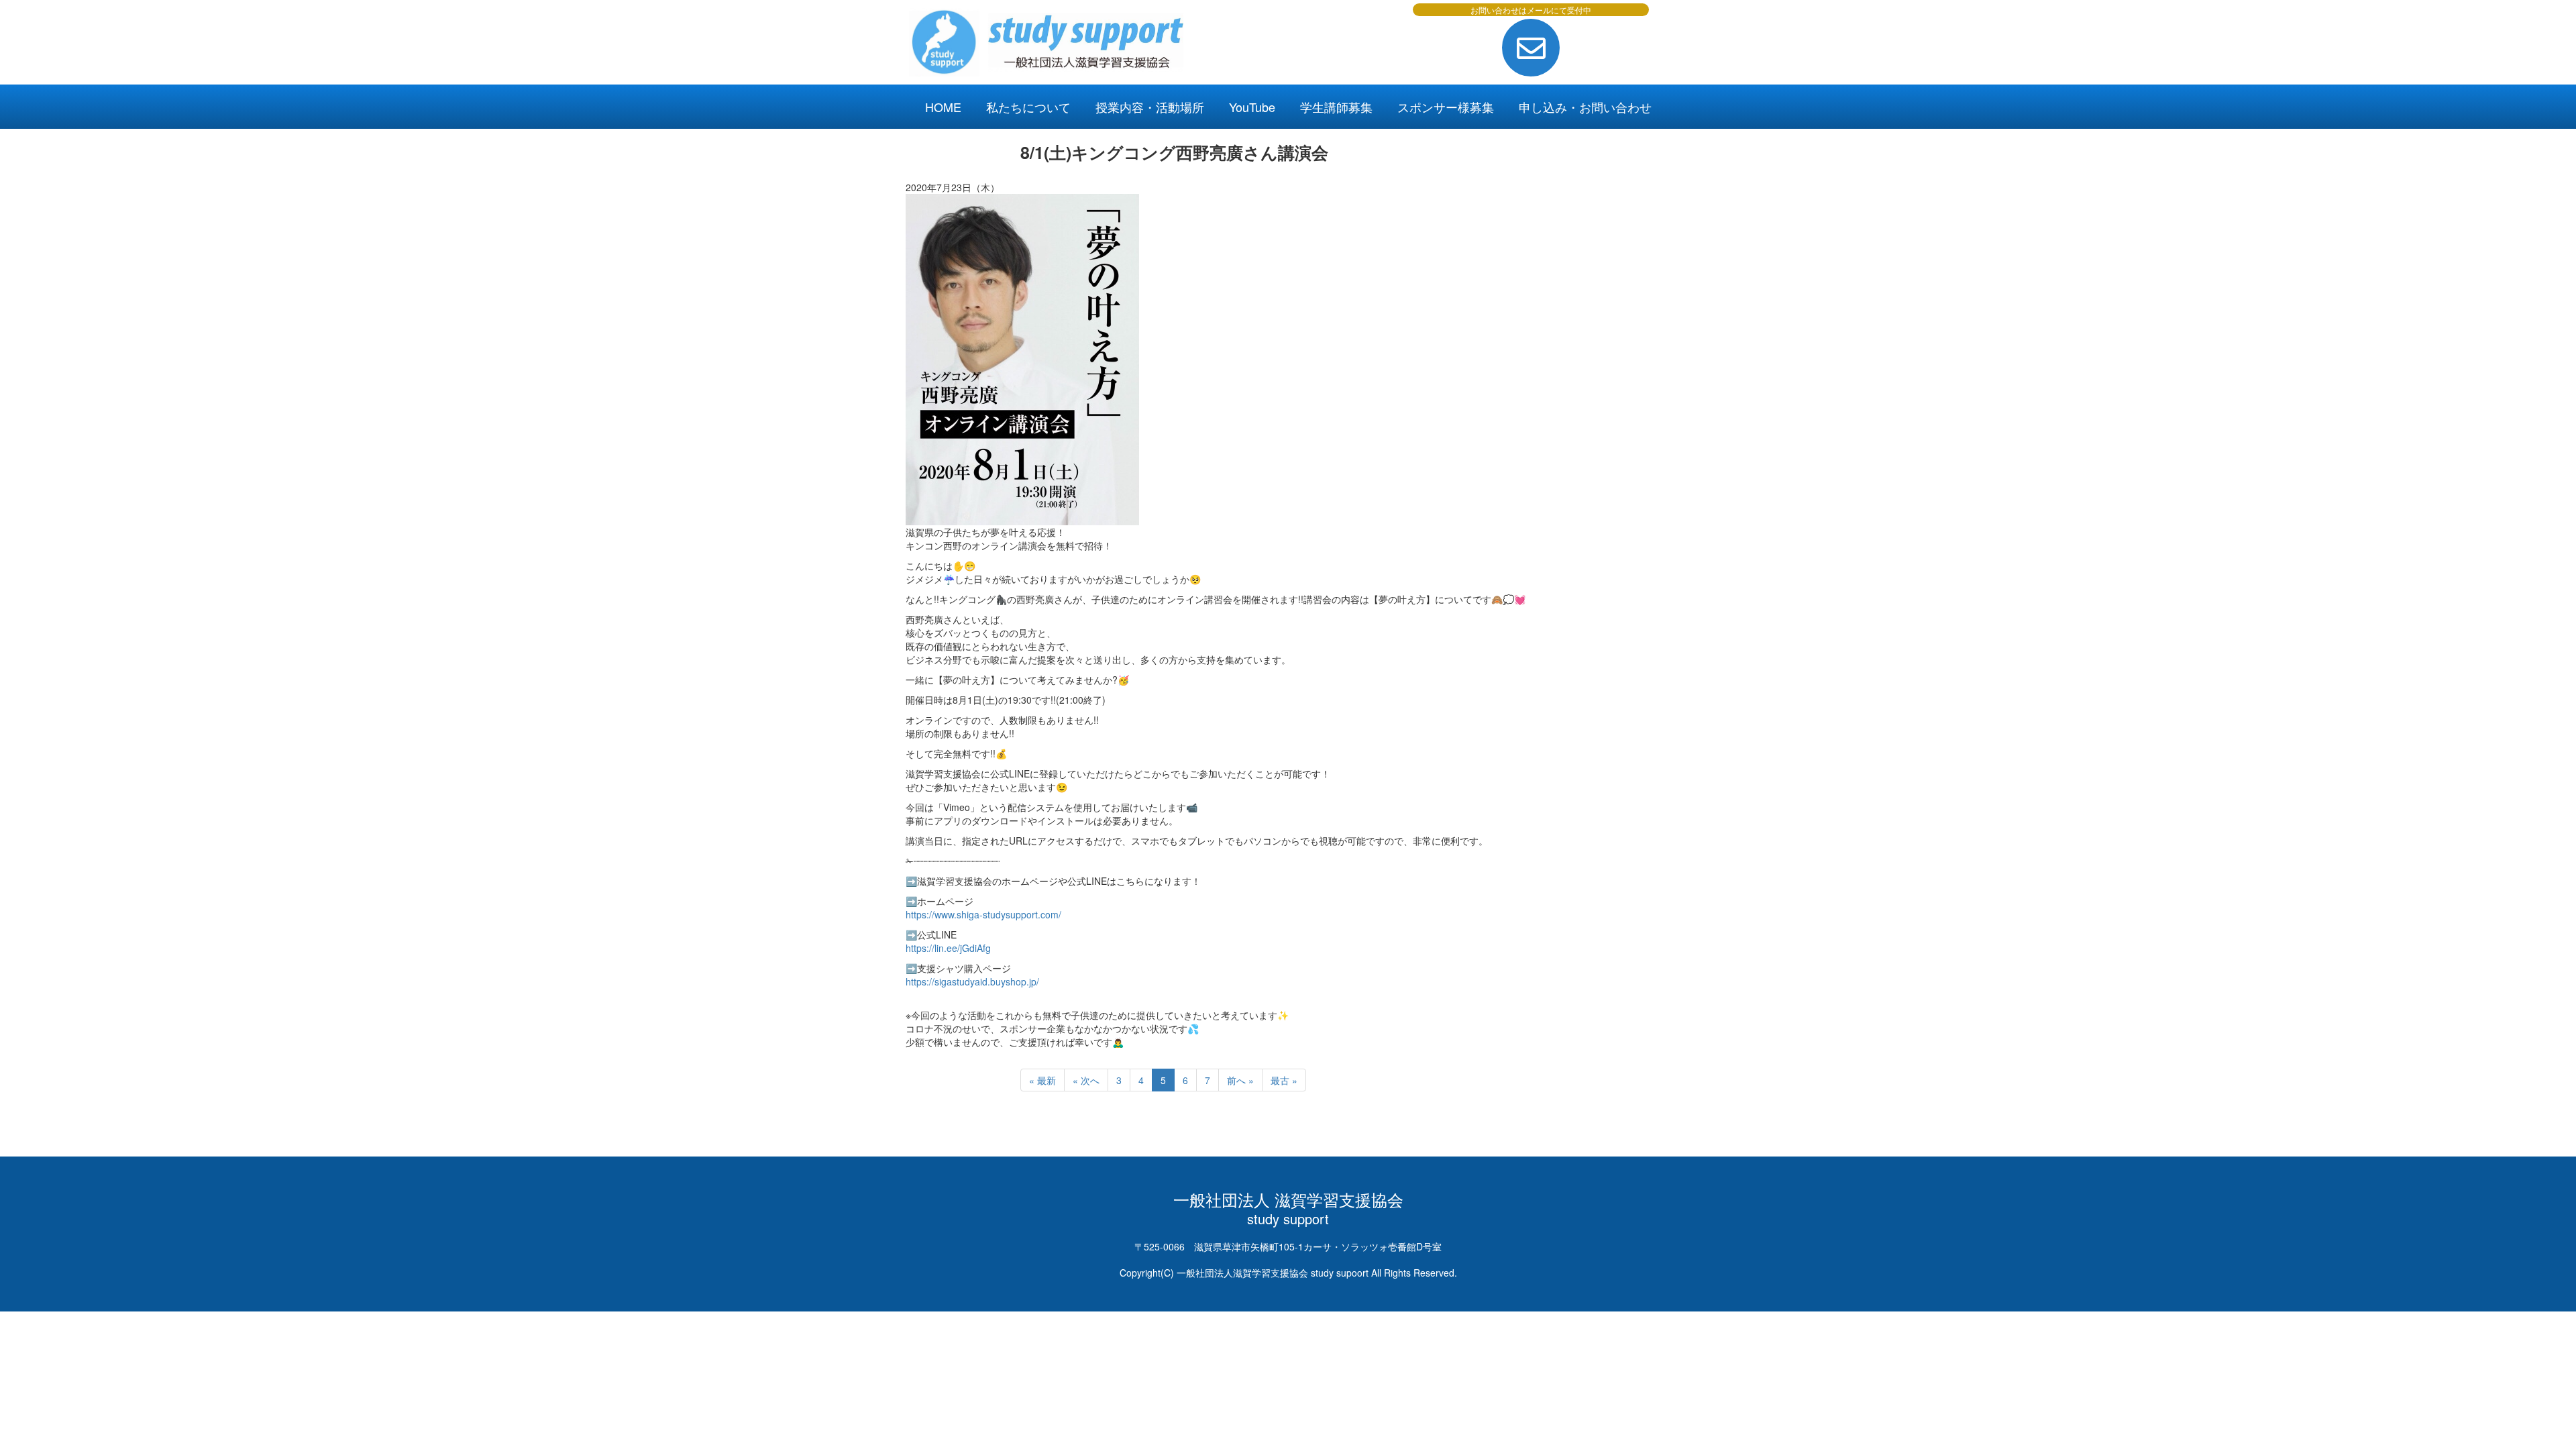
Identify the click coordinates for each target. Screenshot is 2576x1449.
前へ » (1240, 1080)
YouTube (1252, 107)
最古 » (1284, 1080)
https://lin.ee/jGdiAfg (948, 948)
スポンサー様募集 (1446, 107)
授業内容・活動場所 (1150, 107)
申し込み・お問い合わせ (1585, 107)
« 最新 (1042, 1080)
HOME (943, 107)
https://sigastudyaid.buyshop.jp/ (972, 981)
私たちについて (1028, 107)
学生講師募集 (1336, 107)
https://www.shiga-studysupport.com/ (983, 914)
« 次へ (1086, 1080)
